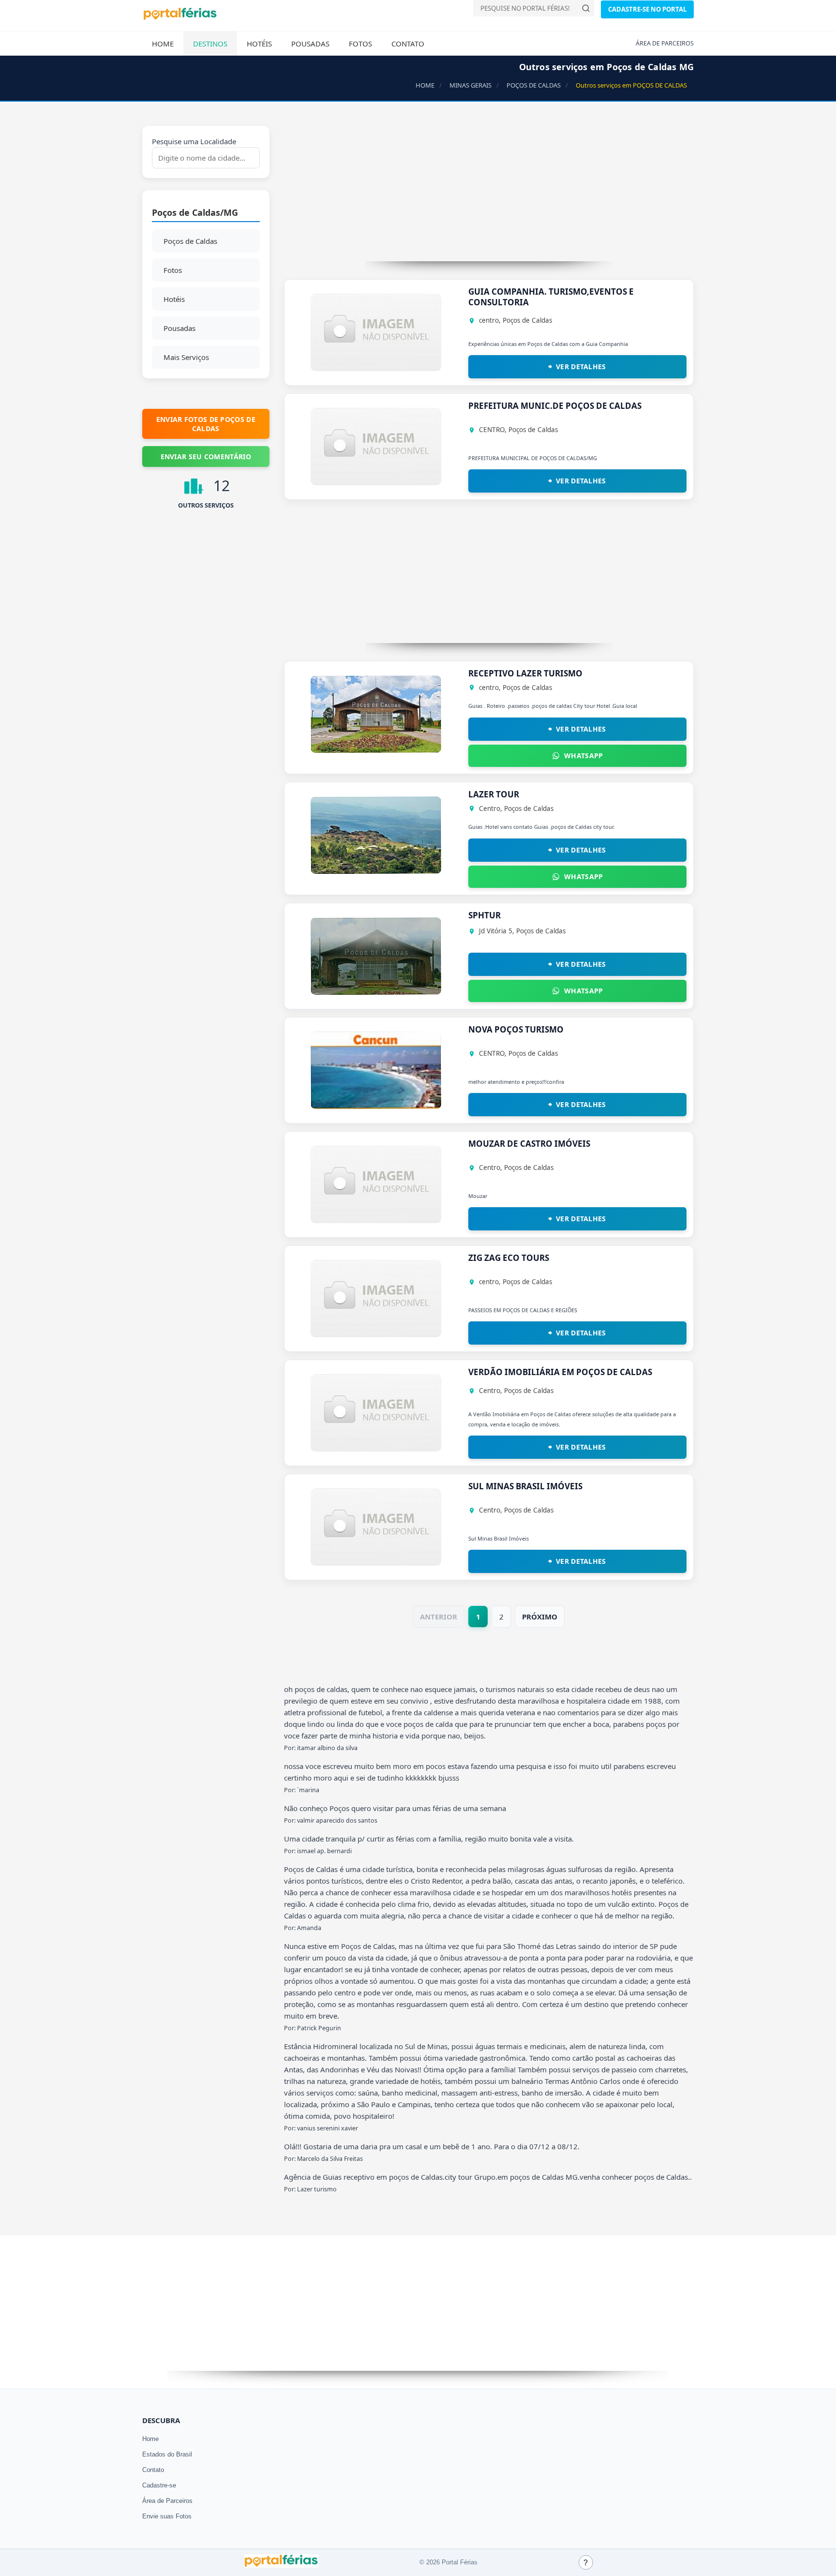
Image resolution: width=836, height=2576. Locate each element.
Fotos (360, 44)
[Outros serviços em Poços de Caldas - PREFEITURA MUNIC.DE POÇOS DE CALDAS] (376, 482)
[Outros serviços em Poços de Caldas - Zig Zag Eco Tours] (376, 1334)
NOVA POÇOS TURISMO (516, 1029)
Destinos (210, 44)
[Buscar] (586, 8)
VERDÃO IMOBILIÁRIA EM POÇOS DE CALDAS (560, 1372)
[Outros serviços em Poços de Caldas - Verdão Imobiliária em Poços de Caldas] (376, 1449)
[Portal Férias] (180, 18)
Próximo (540, 1617)
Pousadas (310, 44)
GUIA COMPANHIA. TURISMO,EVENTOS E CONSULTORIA (551, 297)
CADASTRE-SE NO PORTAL (647, 9)
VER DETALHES (581, 367)
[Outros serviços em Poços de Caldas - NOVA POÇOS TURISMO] (376, 1106)
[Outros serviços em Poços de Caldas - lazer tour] (376, 871)
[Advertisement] (489, 194)
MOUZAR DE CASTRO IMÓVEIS (529, 1144)
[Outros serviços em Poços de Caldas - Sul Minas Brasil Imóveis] (376, 1563)
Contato (408, 44)
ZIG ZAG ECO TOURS (509, 1258)
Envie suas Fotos (167, 2516)
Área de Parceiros (167, 2501)
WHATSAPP (583, 756)
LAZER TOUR (494, 794)
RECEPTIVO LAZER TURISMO (525, 673)
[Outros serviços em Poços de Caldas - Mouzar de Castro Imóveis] (376, 1220)
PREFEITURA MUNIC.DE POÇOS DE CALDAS (555, 406)
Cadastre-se (159, 2485)
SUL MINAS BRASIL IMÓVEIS (525, 1486)
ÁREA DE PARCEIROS (665, 43)
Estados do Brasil (167, 2454)
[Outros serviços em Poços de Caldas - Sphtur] (376, 992)
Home (163, 44)
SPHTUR (485, 915)
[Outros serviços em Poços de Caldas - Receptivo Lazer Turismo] (376, 750)
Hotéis (259, 44)
